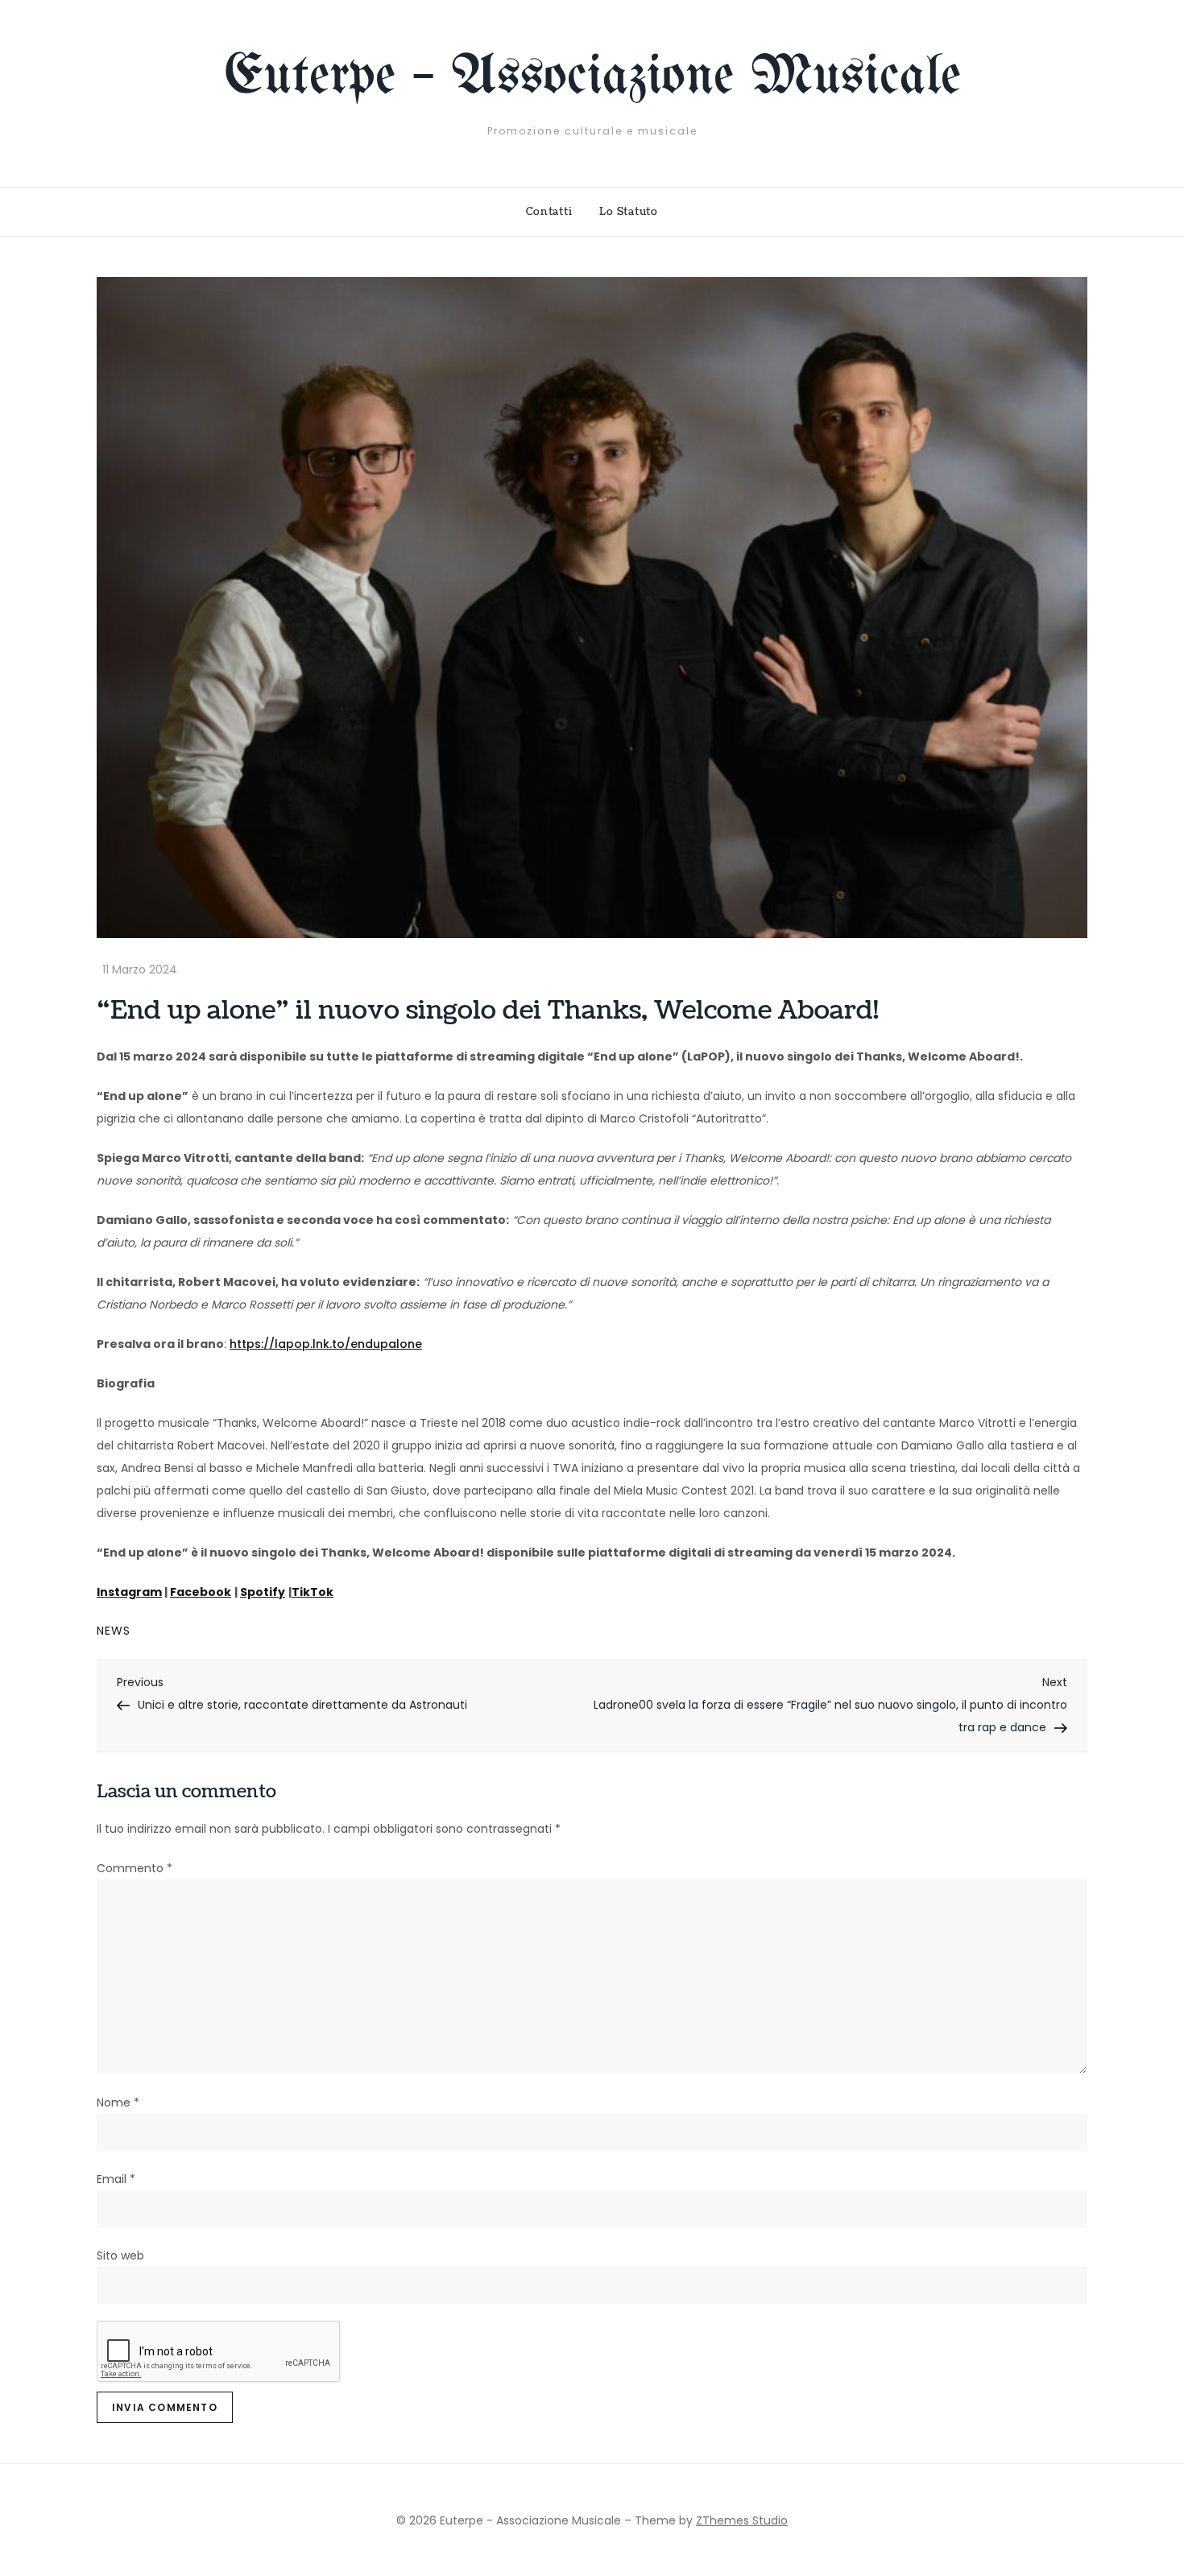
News (114, 1631)
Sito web (120, 2256)
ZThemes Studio (742, 2520)
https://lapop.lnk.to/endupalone (326, 1344)
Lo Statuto (629, 212)
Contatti (549, 212)
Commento (135, 1868)
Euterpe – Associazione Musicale (592, 78)
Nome (118, 2103)
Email (116, 2179)
